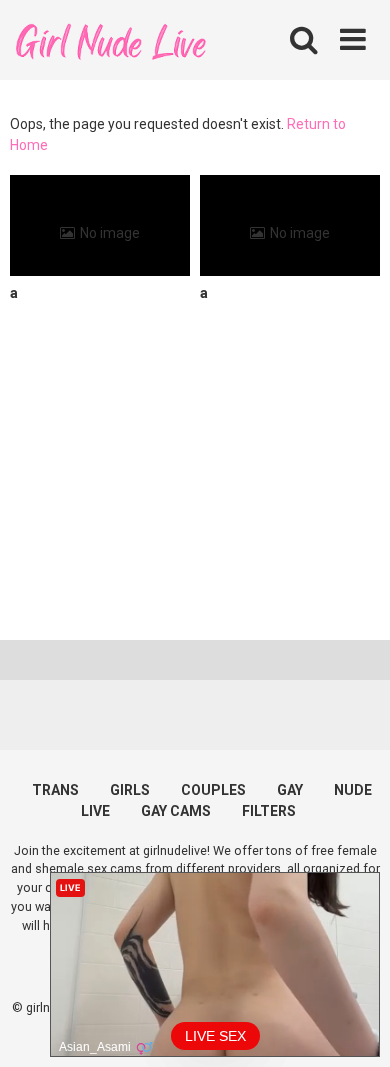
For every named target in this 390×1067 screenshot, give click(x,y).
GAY (290, 790)
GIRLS (130, 790)
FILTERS (269, 811)
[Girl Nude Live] (110, 39)
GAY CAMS (176, 811)
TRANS (55, 790)
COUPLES (213, 790)
